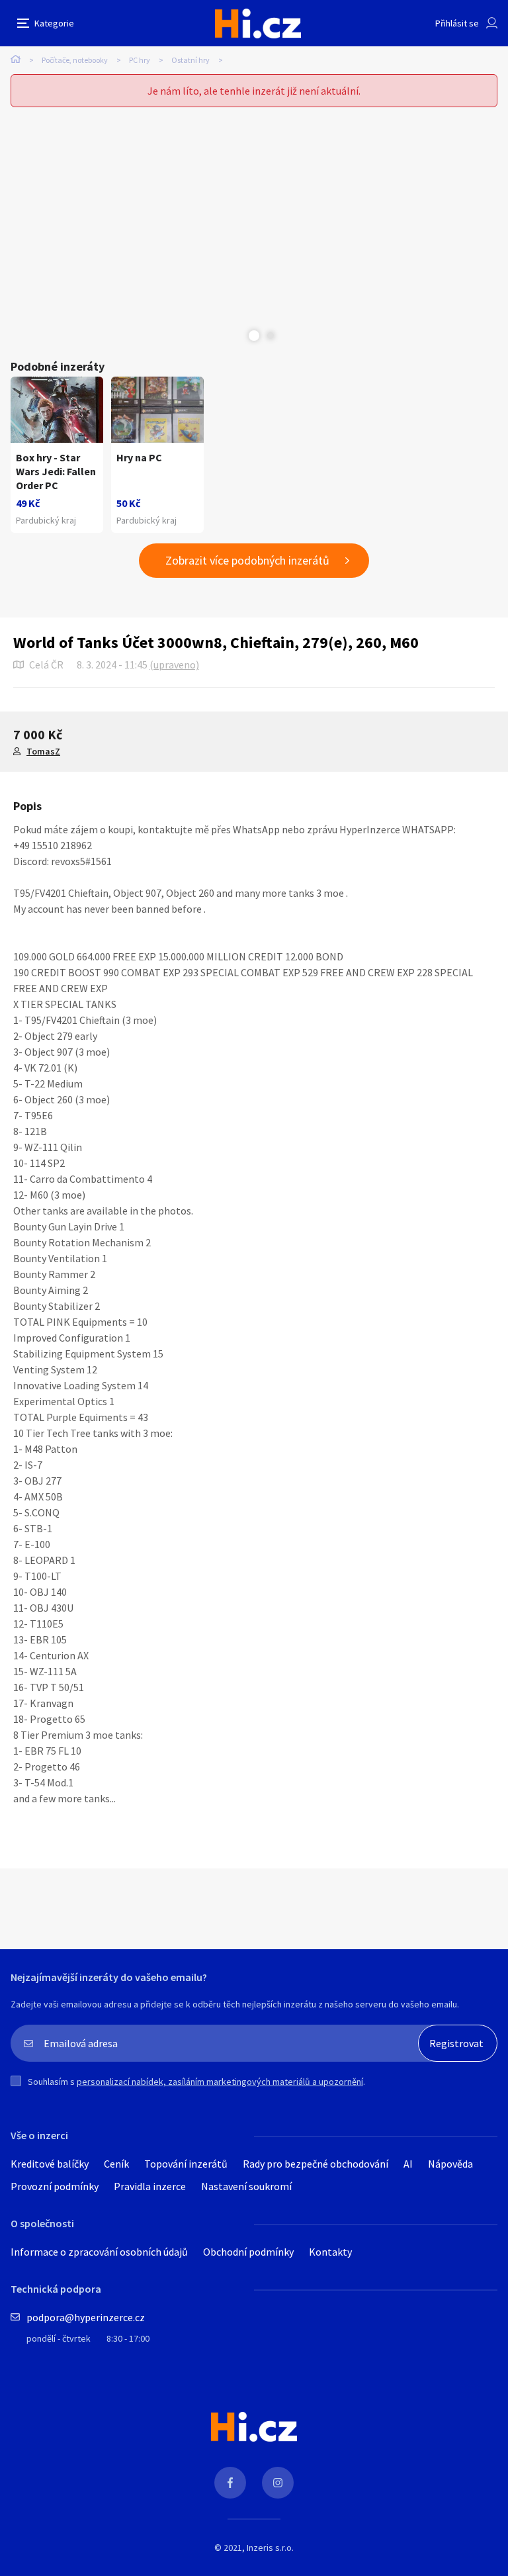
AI (408, 2164)
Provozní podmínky (55, 2186)
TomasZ (43, 751)
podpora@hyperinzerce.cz (86, 2317)
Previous (237, 336)
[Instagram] (278, 2483)
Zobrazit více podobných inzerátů (247, 560)
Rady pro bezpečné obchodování (316, 2164)
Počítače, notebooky (75, 60)
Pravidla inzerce (150, 2186)
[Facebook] (230, 2483)
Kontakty (330, 2252)
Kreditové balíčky (50, 2164)
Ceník (116, 2164)
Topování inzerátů (186, 2164)
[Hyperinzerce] (258, 23)
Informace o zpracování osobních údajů (99, 2252)
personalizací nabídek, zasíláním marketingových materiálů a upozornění (220, 2082)
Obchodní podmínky (248, 2252)
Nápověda (450, 2164)
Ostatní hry (190, 60)
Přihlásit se (457, 23)
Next (271, 336)
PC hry (140, 60)
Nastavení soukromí (246, 2186)
